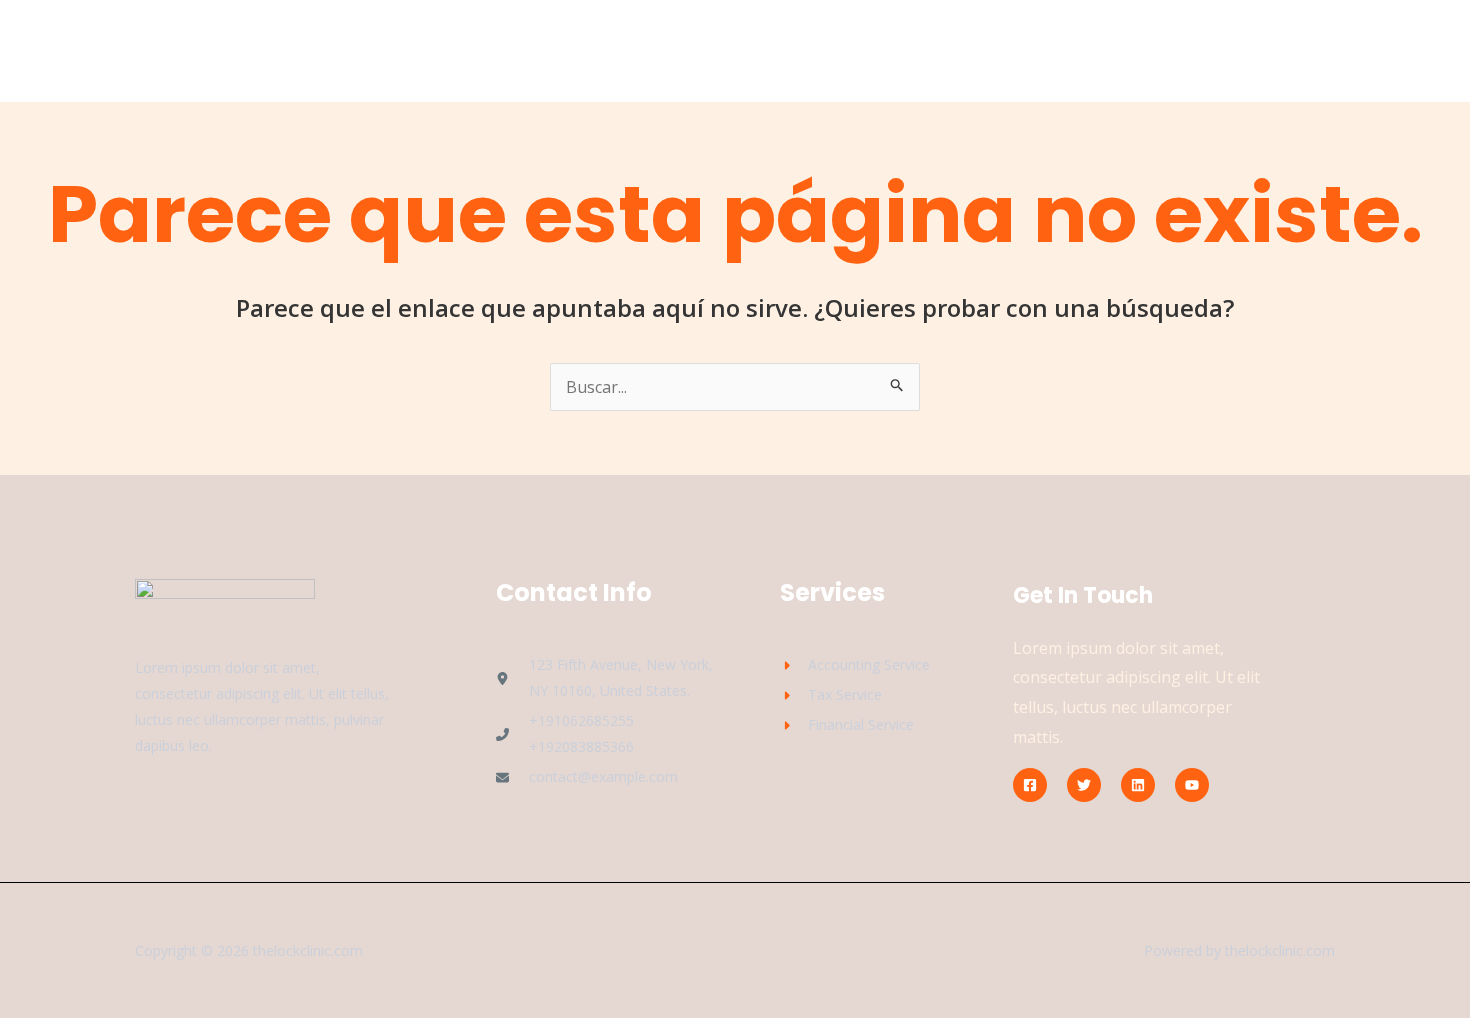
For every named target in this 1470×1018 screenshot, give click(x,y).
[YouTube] (1192, 785)
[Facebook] (1030, 785)
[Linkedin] (1138, 785)
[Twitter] (1084, 785)
